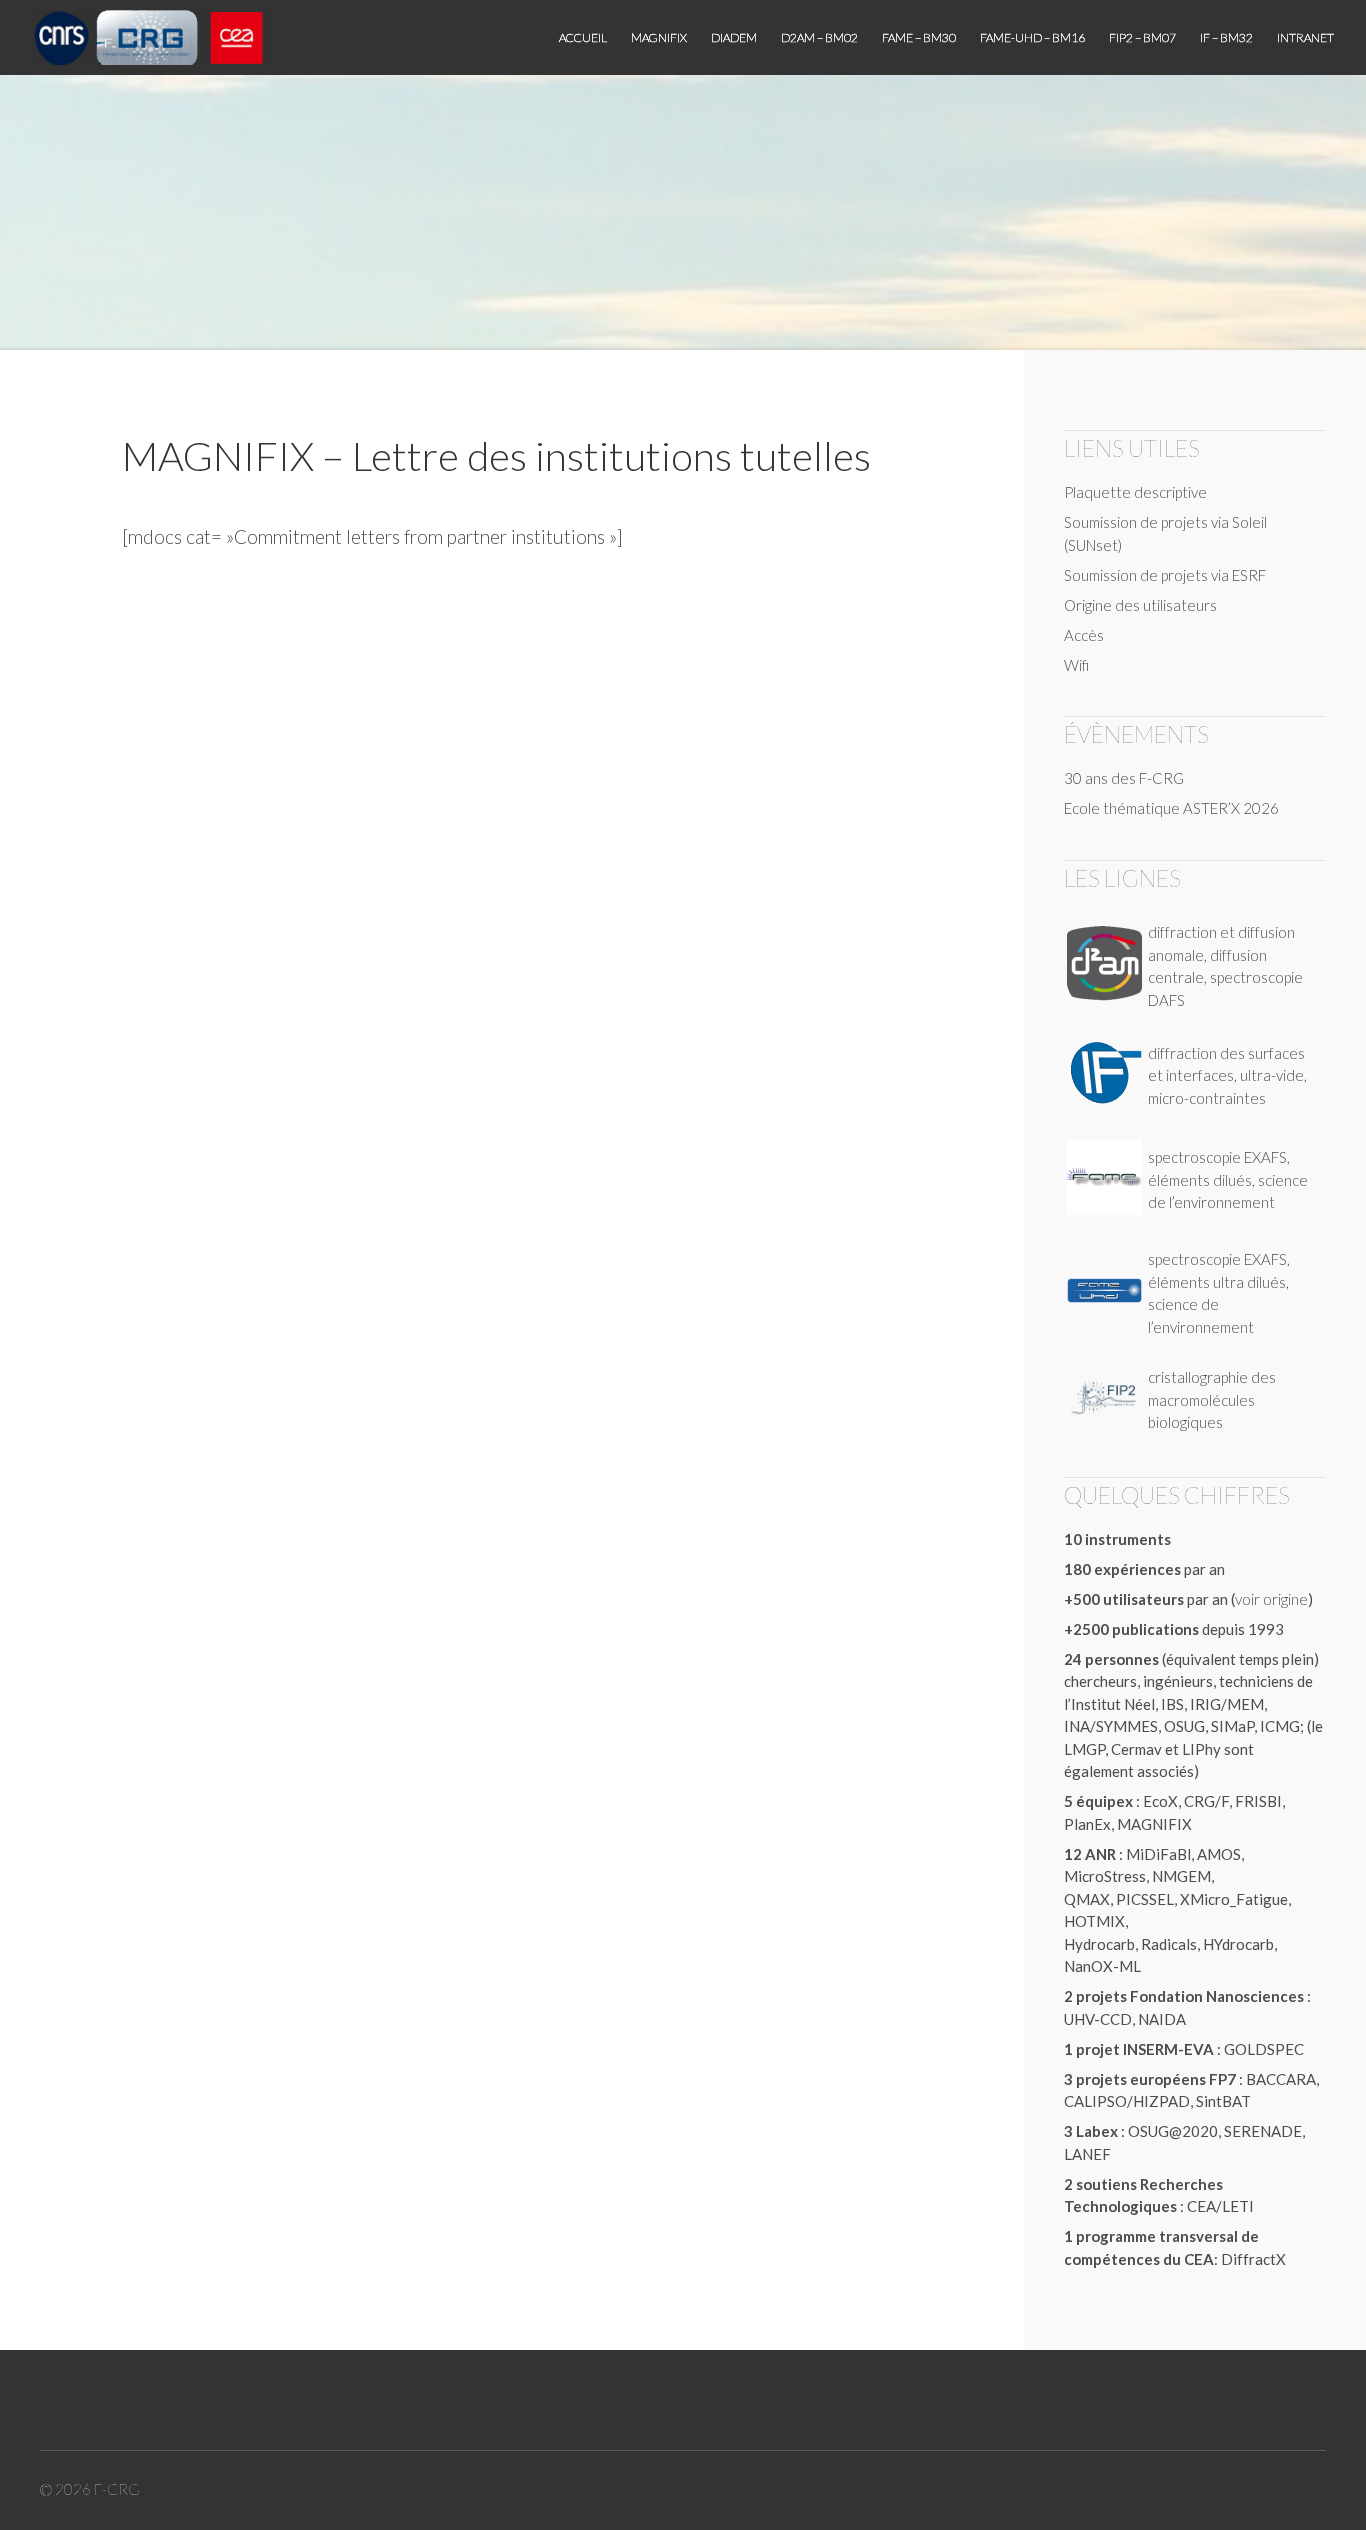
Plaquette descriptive (1135, 492)
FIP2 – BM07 (1142, 37)
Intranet (1305, 37)
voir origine (1271, 1599)
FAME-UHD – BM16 (1032, 37)
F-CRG (117, 2489)
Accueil (583, 37)
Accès (1084, 635)
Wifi (1076, 665)
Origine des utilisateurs (1140, 605)
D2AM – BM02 (819, 37)
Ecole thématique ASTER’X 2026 (1171, 808)
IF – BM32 (1226, 37)
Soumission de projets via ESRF (1165, 575)
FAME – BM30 (919, 37)
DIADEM (734, 37)
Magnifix (659, 37)
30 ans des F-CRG (1124, 778)
